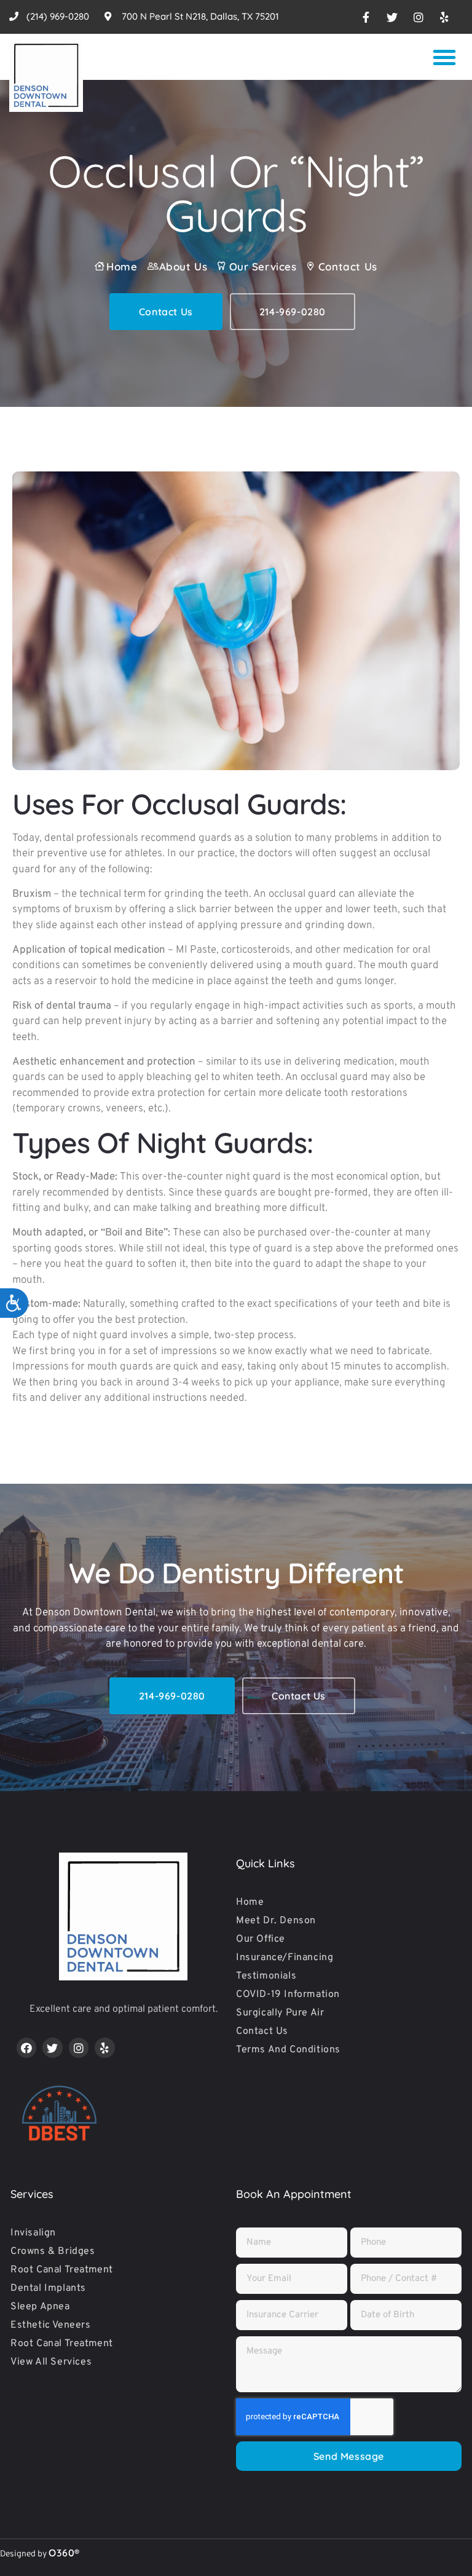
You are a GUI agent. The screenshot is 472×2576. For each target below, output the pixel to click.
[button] (444, 57)
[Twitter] (52, 2047)
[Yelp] (104, 2047)
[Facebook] (26, 2047)
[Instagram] (79, 2047)
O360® (64, 2553)
